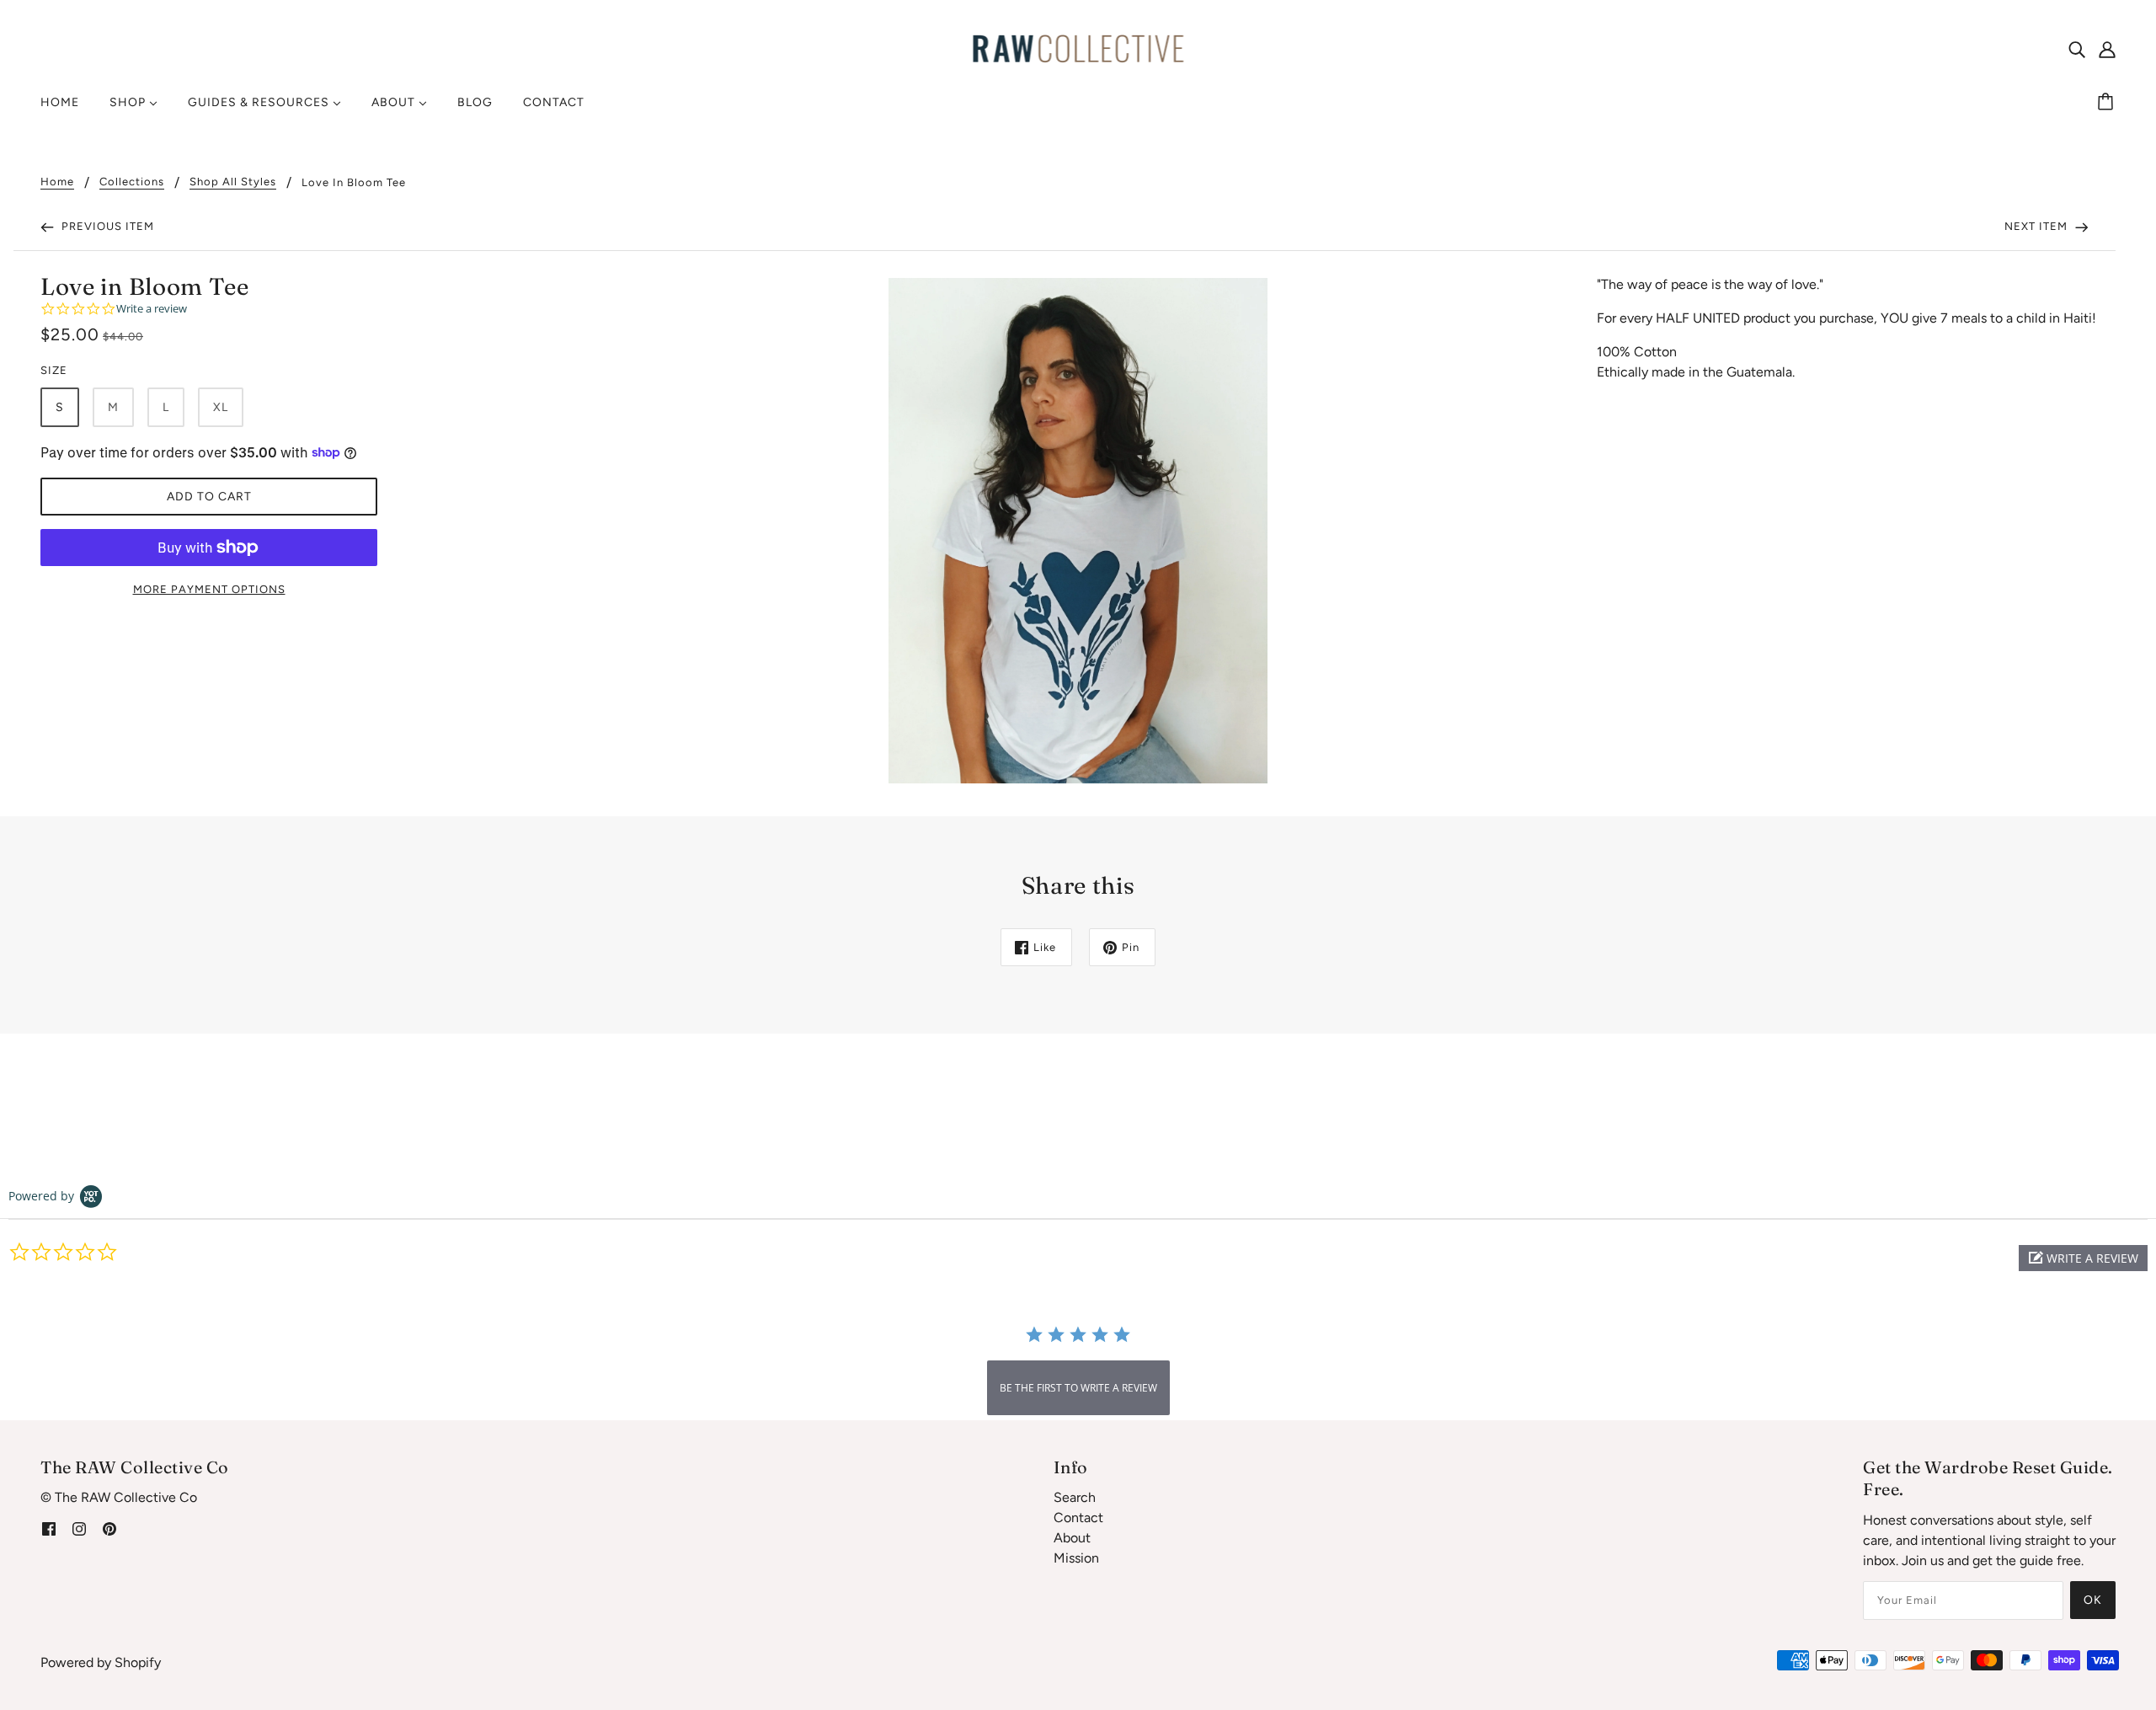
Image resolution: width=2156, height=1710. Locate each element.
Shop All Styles (233, 182)
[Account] (2107, 49)
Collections (132, 182)
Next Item (2038, 226)
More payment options (209, 589)
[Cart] (2108, 103)
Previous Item (106, 226)
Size (54, 370)
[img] (2077, 49)
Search (1075, 1497)
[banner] (1078, 48)
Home (57, 182)
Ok (2093, 1600)
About (1072, 1538)
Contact (1078, 1518)
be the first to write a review (1078, 1388)
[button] (2083, 1258)
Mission (1076, 1558)
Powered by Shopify (101, 1662)
